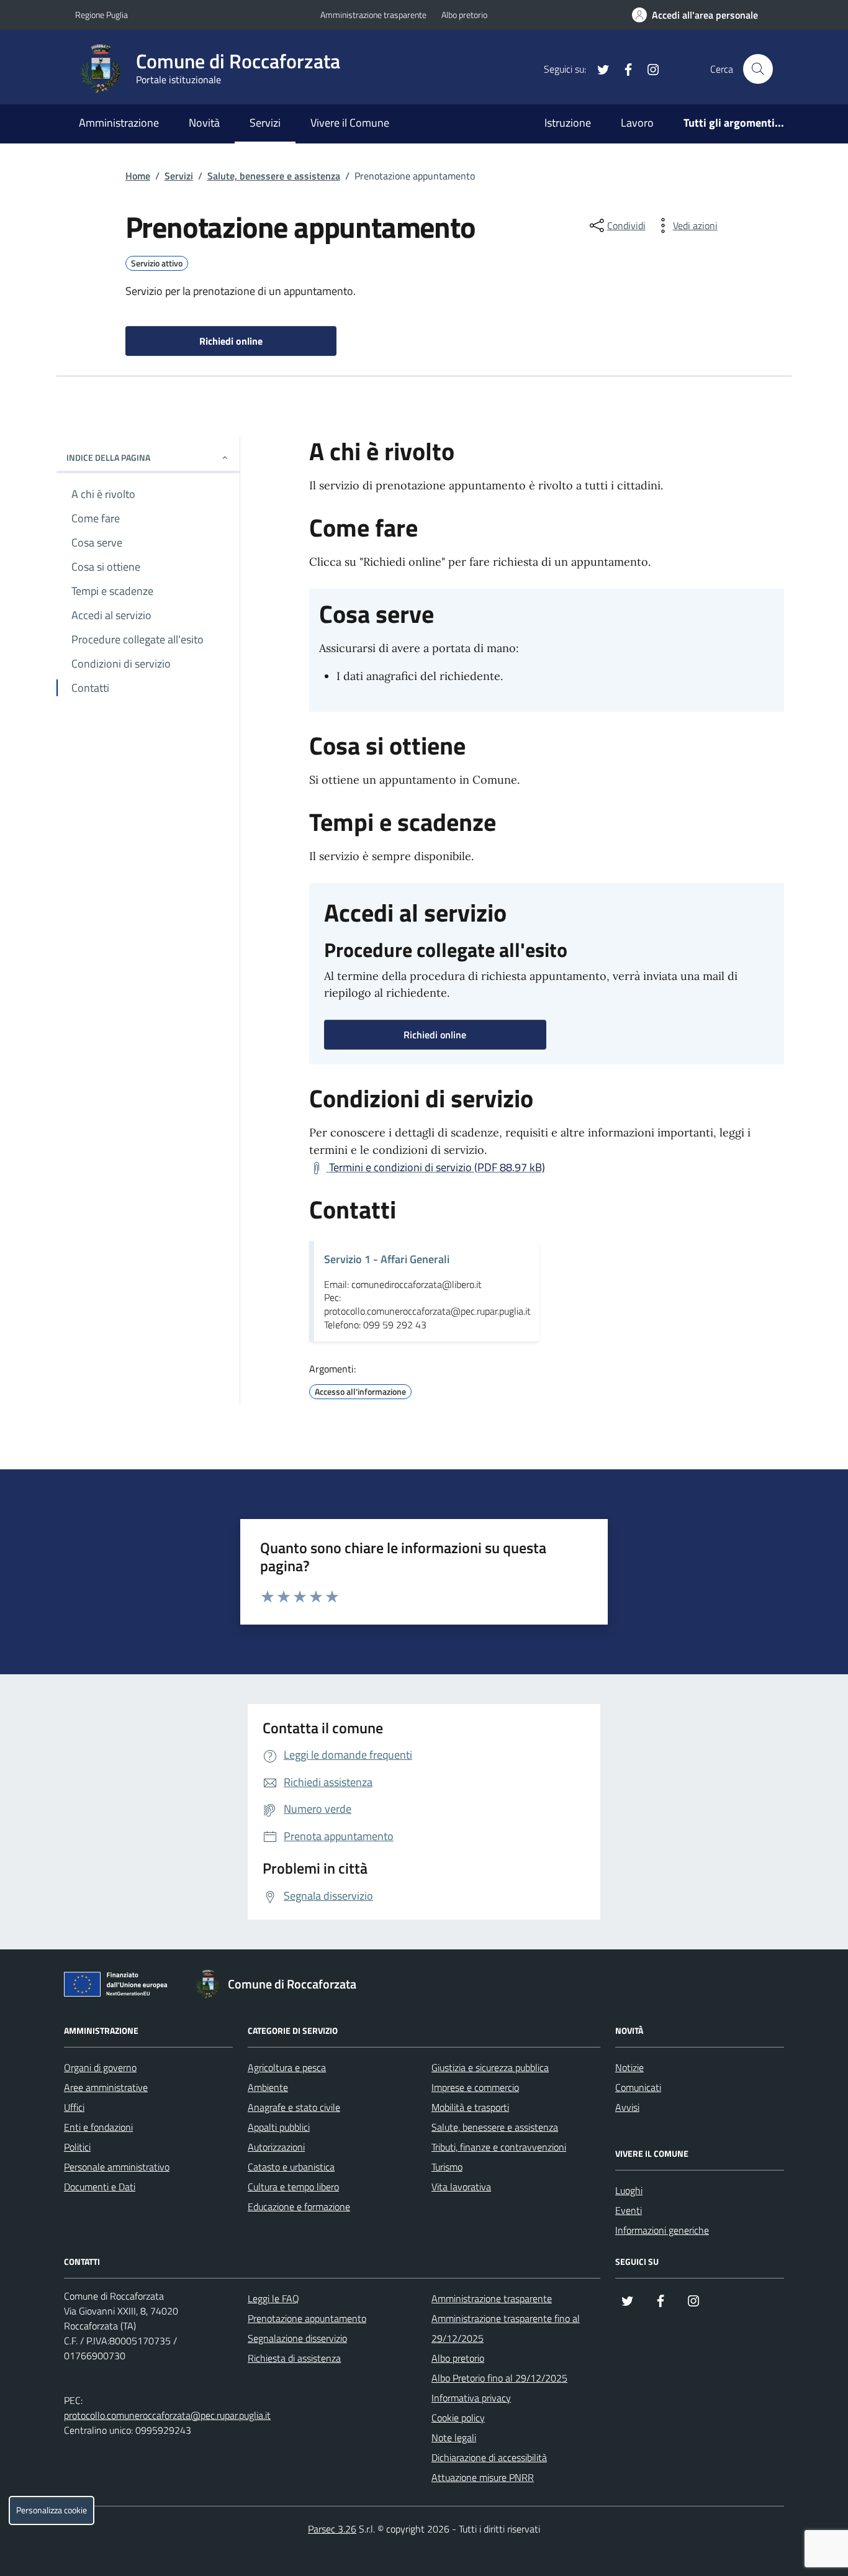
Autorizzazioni (276, 2147)
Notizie (629, 2067)
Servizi (265, 123)
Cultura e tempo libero (293, 2187)
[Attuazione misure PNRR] (119, 1987)
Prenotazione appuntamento (307, 2318)
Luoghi (629, 2190)
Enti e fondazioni (98, 2127)
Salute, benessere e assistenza (274, 176)
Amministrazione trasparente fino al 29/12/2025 (506, 2328)
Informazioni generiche (662, 2230)
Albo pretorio (464, 15)
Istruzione (568, 123)
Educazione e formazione (299, 2206)
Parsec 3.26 (332, 2529)
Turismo (447, 2167)
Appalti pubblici (279, 2127)
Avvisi (627, 2107)
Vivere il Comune (350, 123)
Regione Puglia (101, 15)
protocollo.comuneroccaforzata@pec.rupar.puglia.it (167, 2415)
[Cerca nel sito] (758, 69)
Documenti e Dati (100, 2187)
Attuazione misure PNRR (483, 2477)
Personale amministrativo (117, 2167)
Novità (204, 123)
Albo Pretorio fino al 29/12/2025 (499, 2378)
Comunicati (638, 2087)
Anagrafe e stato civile (294, 2107)
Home (138, 176)
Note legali (454, 2438)
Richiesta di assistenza (294, 2358)
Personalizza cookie (52, 2510)
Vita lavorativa (461, 2187)
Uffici (74, 2107)
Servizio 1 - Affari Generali (387, 1259)
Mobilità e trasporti (470, 2107)
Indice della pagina (108, 457)
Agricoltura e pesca (287, 2067)
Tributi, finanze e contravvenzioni (499, 2147)
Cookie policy (458, 2418)
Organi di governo (100, 2067)
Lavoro (637, 123)
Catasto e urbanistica (291, 2167)
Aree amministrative (106, 2087)
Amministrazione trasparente (373, 15)
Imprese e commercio (475, 2087)
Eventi (629, 2210)
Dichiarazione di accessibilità (489, 2457)
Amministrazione (119, 123)
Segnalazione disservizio (297, 2338)
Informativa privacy (471, 2398)
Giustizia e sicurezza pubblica (490, 2067)
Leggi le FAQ (273, 2298)
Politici (77, 2147)
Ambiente (268, 2087)
